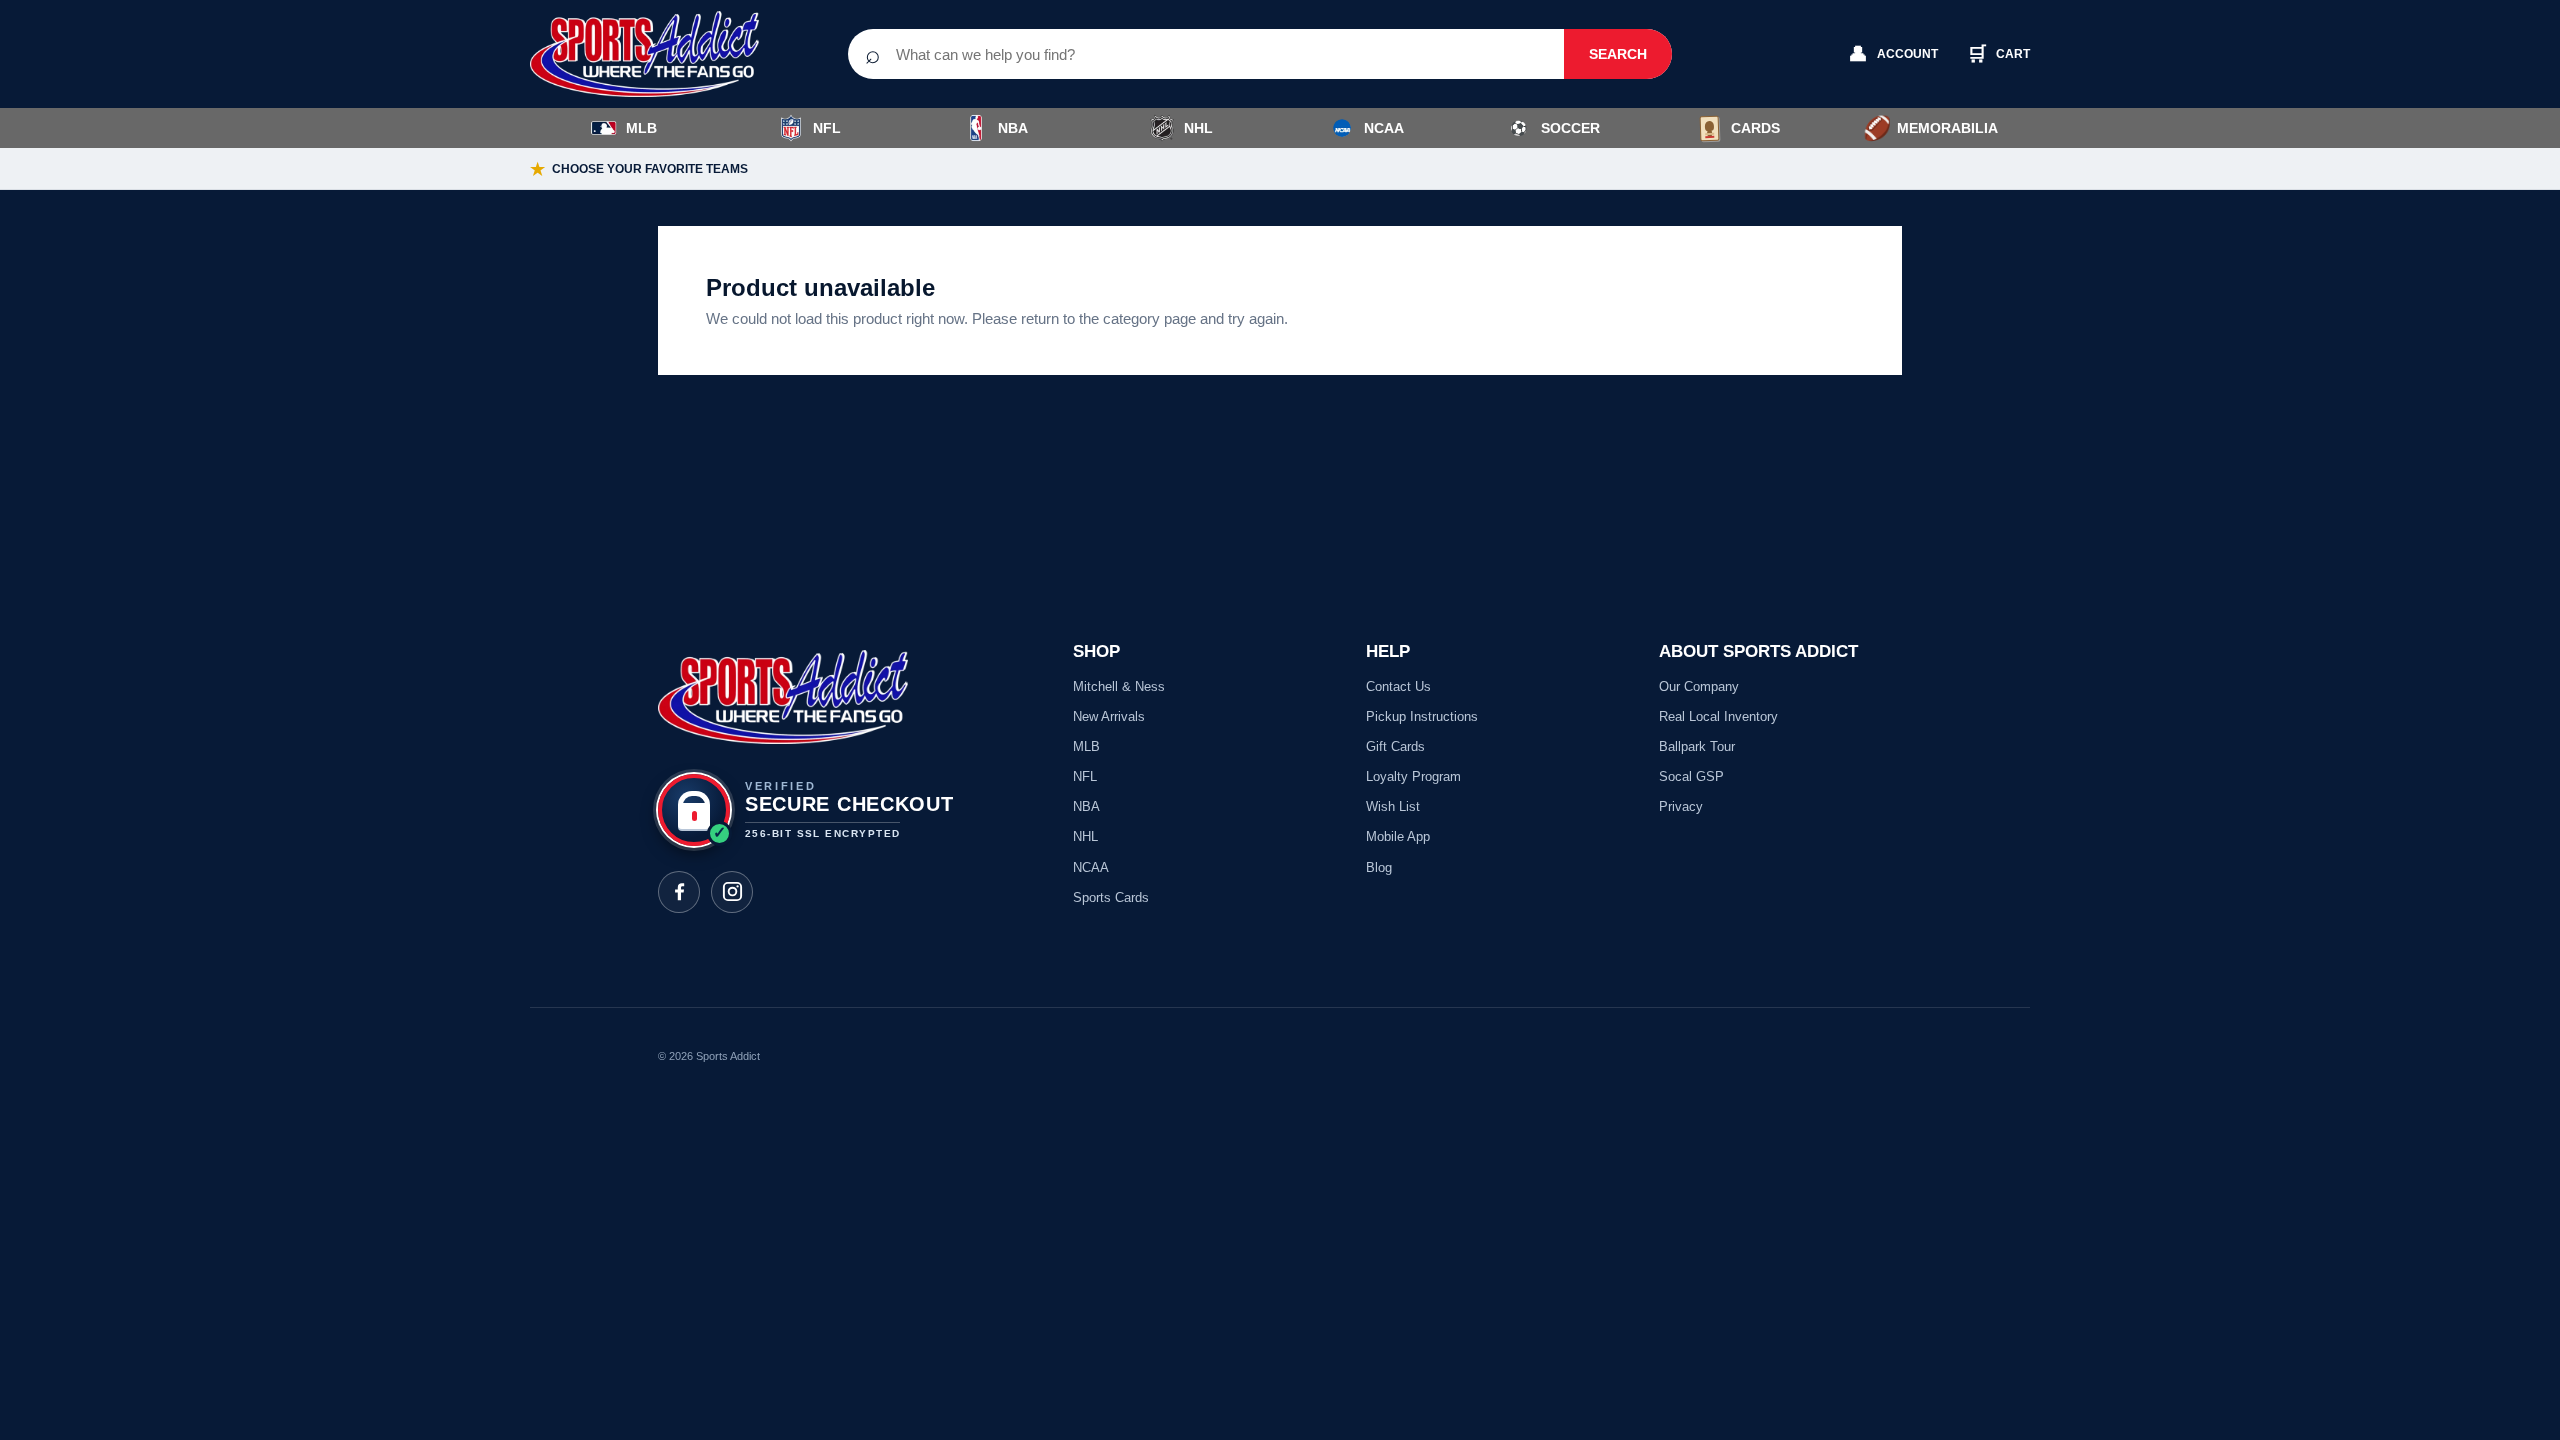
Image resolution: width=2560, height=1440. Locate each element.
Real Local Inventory (1718, 716)
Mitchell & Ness (1119, 686)
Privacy (1681, 806)
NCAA (1384, 128)
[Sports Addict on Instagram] (732, 892)
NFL (827, 128)
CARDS (1755, 128)
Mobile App (1398, 836)
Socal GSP (1691, 776)
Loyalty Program (1413, 776)
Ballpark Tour (1697, 746)
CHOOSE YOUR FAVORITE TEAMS (639, 169)
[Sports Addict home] (660, 54)
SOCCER (1555, 128)
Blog (1379, 867)
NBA (1013, 128)
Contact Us (1398, 686)
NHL (1198, 128)
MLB (641, 128)
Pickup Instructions (1422, 716)
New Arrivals (1109, 716)
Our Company (1699, 686)
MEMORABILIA (1930, 128)
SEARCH (1618, 54)
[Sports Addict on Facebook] (679, 892)
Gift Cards (1395, 746)
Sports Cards (1111, 897)
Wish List (1393, 806)
